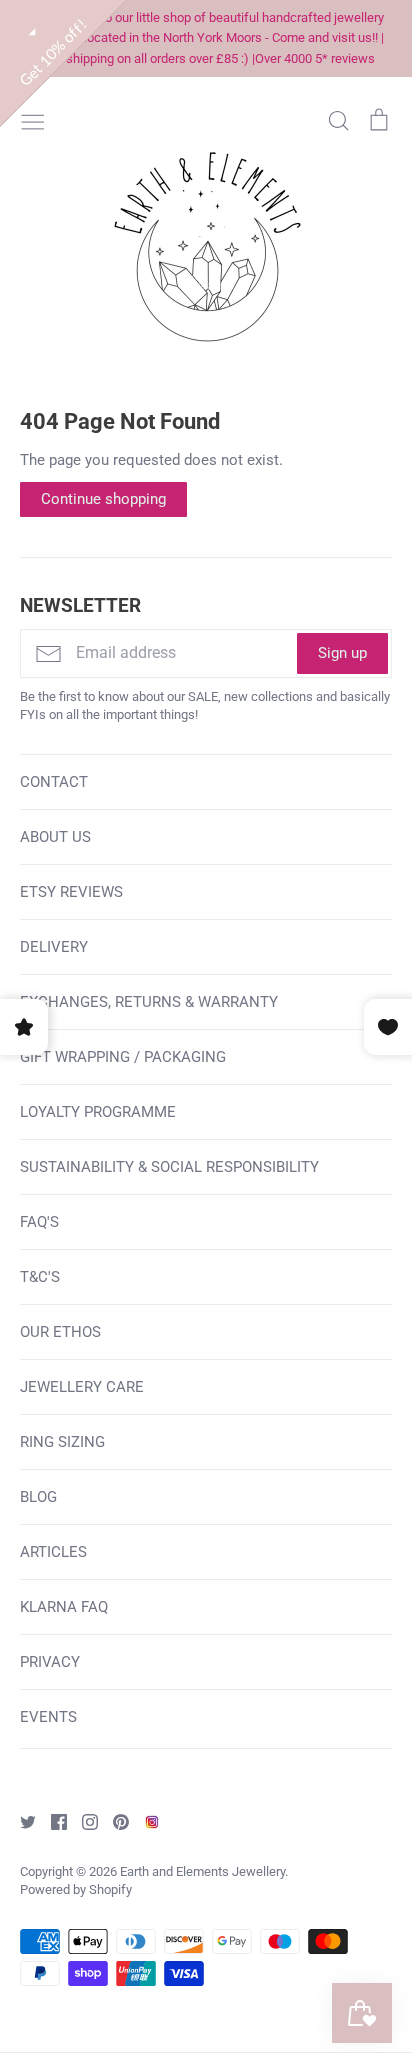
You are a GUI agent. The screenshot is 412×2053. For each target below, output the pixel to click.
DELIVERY (54, 947)
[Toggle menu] (33, 120)
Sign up (342, 653)
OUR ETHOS (60, 1332)
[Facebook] (51, 1821)
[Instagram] (82, 1821)
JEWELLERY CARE (82, 1387)
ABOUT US (55, 837)
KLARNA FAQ (64, 1607)
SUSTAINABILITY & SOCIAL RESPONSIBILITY (169, 1167)
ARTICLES (53, 1552)
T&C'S (40, 1277)
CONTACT (54, 782)
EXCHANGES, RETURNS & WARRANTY (149, 1002)
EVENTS (48, 1717)
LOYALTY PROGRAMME (98, 1112)
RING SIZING (62, 1442)
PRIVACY (50, 1662)
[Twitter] (20, 1821)
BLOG (38, 1497)
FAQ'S (39, 1222)
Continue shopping (103, 499)
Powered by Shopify (76, 1889)
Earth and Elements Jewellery (202, 1871)
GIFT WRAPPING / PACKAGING (123, 1057)
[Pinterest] (113, 1821)
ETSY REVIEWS (71, 892)
